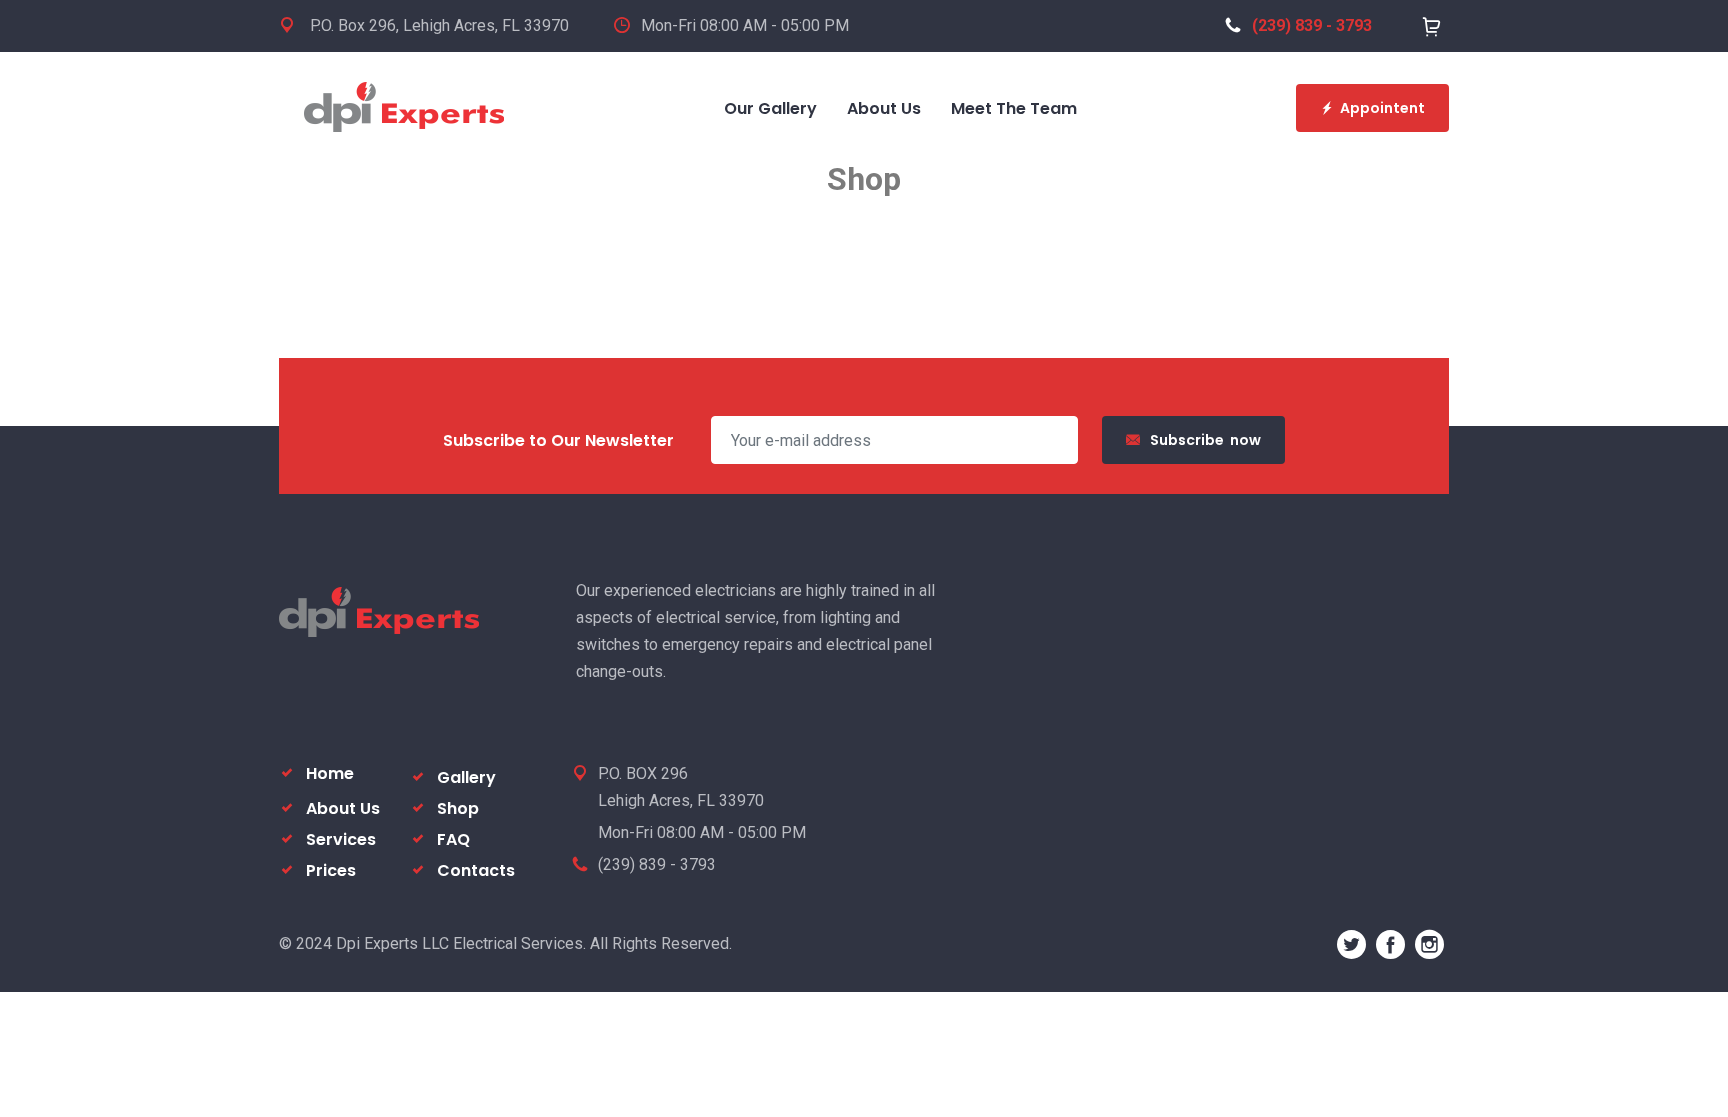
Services (341, 839)
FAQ (453, 839)
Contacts (476, 870)
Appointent (1382, 108)
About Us (343, 808)
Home (330, 773)
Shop (458, 808)
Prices (331, 870)
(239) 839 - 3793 (1312, 25)
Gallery (466, 777)
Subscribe (1205, 440)
